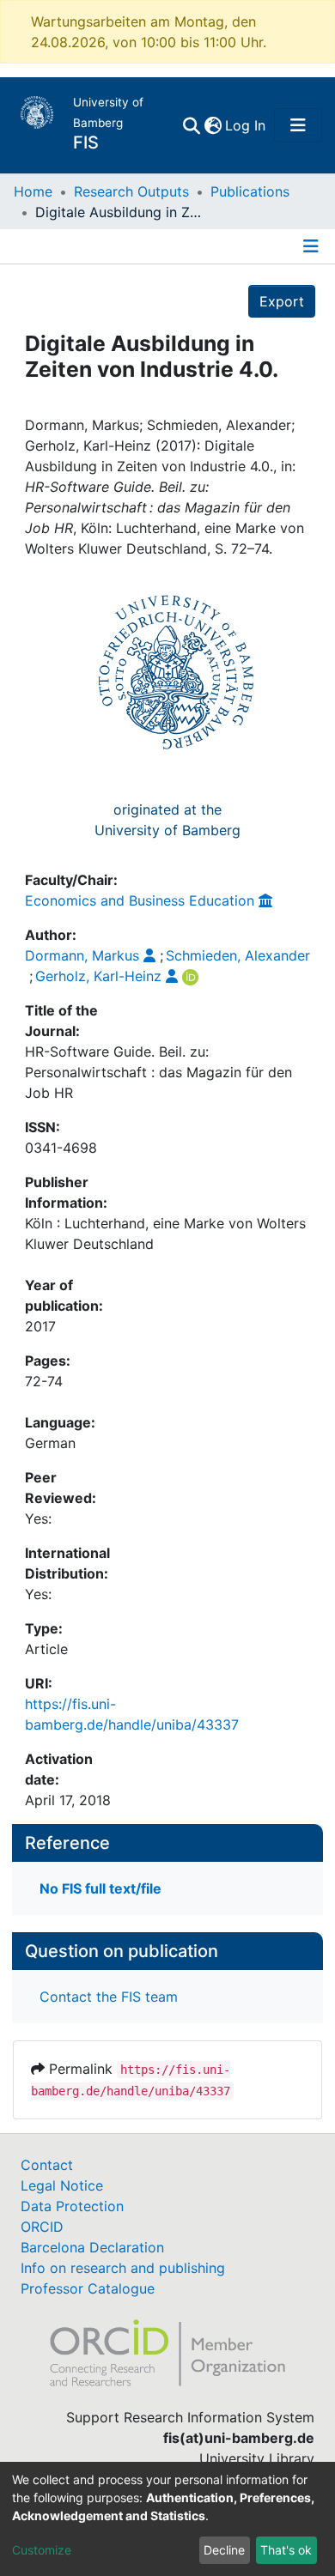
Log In (246, 125)
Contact (47, 2165)
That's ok (286, 2550)
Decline (224, 2550)
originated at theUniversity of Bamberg (167, 820)
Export (282, 301)
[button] (213, 125)
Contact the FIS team (109, 1997)
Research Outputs (131, 191)
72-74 (44, 1381)
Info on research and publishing (123, 2268)
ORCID (42, 2227)
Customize (42, 2550)
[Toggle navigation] (298, 125)
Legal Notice (62, 2185)
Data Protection (72, 2206)
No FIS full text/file (100, 1888)
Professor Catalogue (88, 2288)
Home (33, 191)
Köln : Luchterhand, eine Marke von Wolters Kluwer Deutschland (165, 1233)
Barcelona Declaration (92, 2247)
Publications (250, 191)
